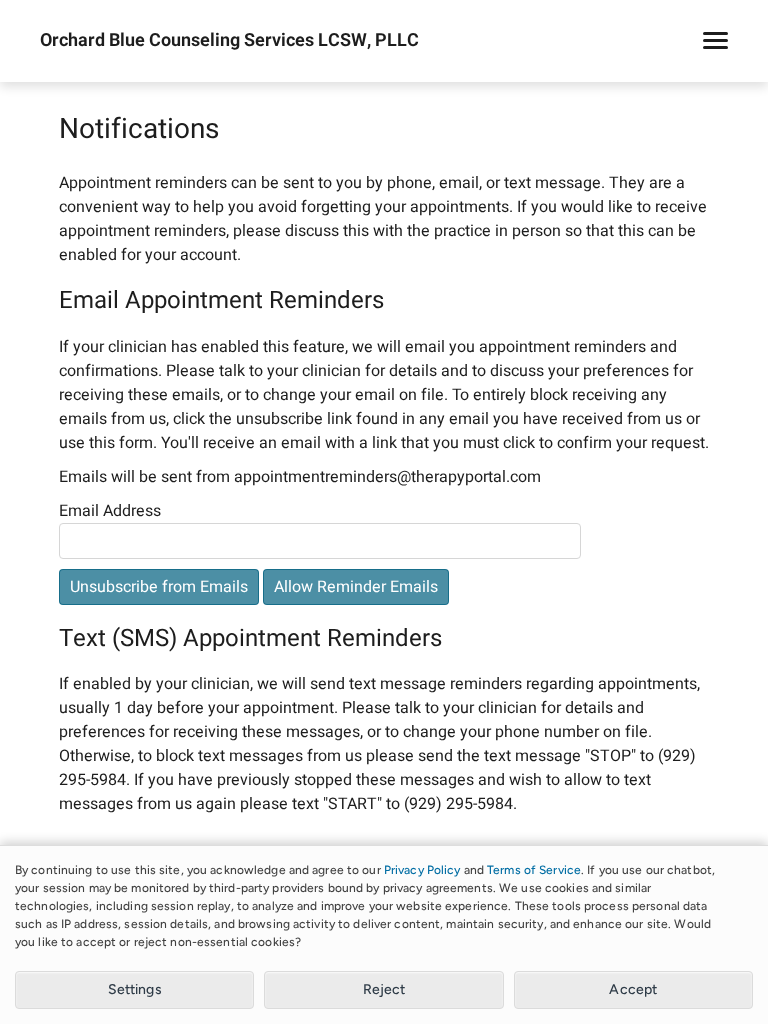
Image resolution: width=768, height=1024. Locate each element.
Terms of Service (534, 870)
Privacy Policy (422, 870)
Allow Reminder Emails (356, 587)
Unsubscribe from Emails (159, 587)
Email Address (110, 511)
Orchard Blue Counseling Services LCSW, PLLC (229, 41)
